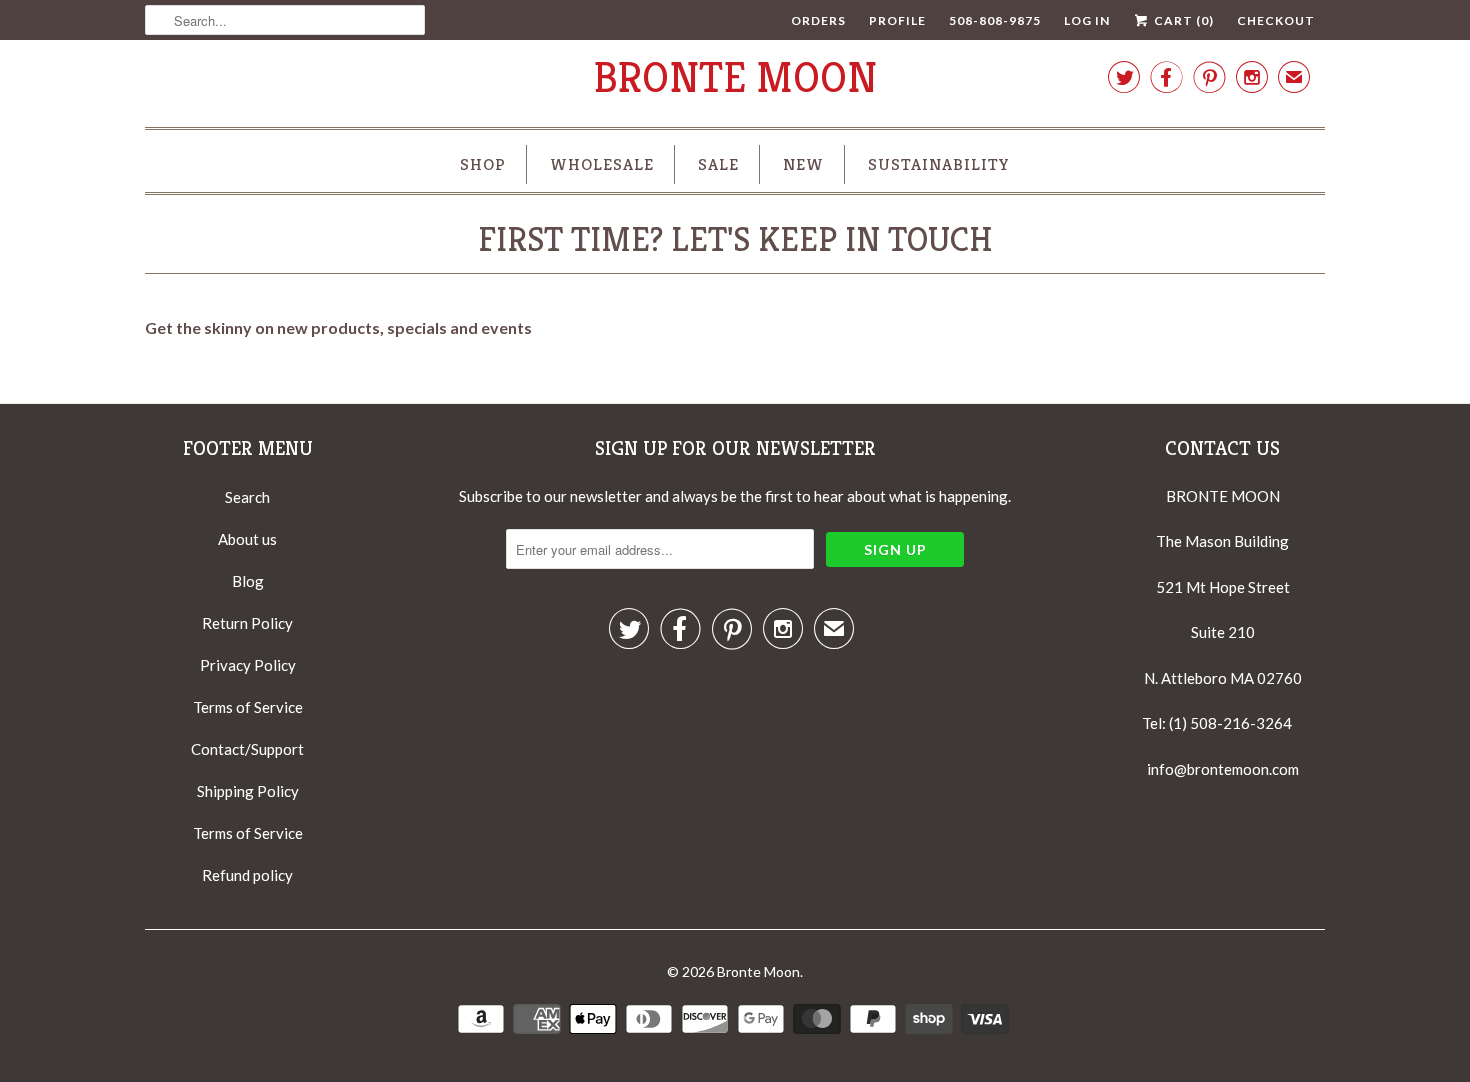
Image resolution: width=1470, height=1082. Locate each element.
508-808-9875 (995, 20)
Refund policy (247, 875)
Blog (248, 581)
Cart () (1182, 20)
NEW (803, 164)
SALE (718, 164)
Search (247, 497)
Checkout (1276, 20)
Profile (897, 20)
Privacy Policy (248, 665)
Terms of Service (248, 707)
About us (247, 539)
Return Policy (247, 623)
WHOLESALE (602, 164)
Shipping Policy (248, 791)
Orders (818, 20)
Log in (1087, 20)
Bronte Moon (735, 77)
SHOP (483, 164)
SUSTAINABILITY (939, 164)
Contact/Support (247, 749)
